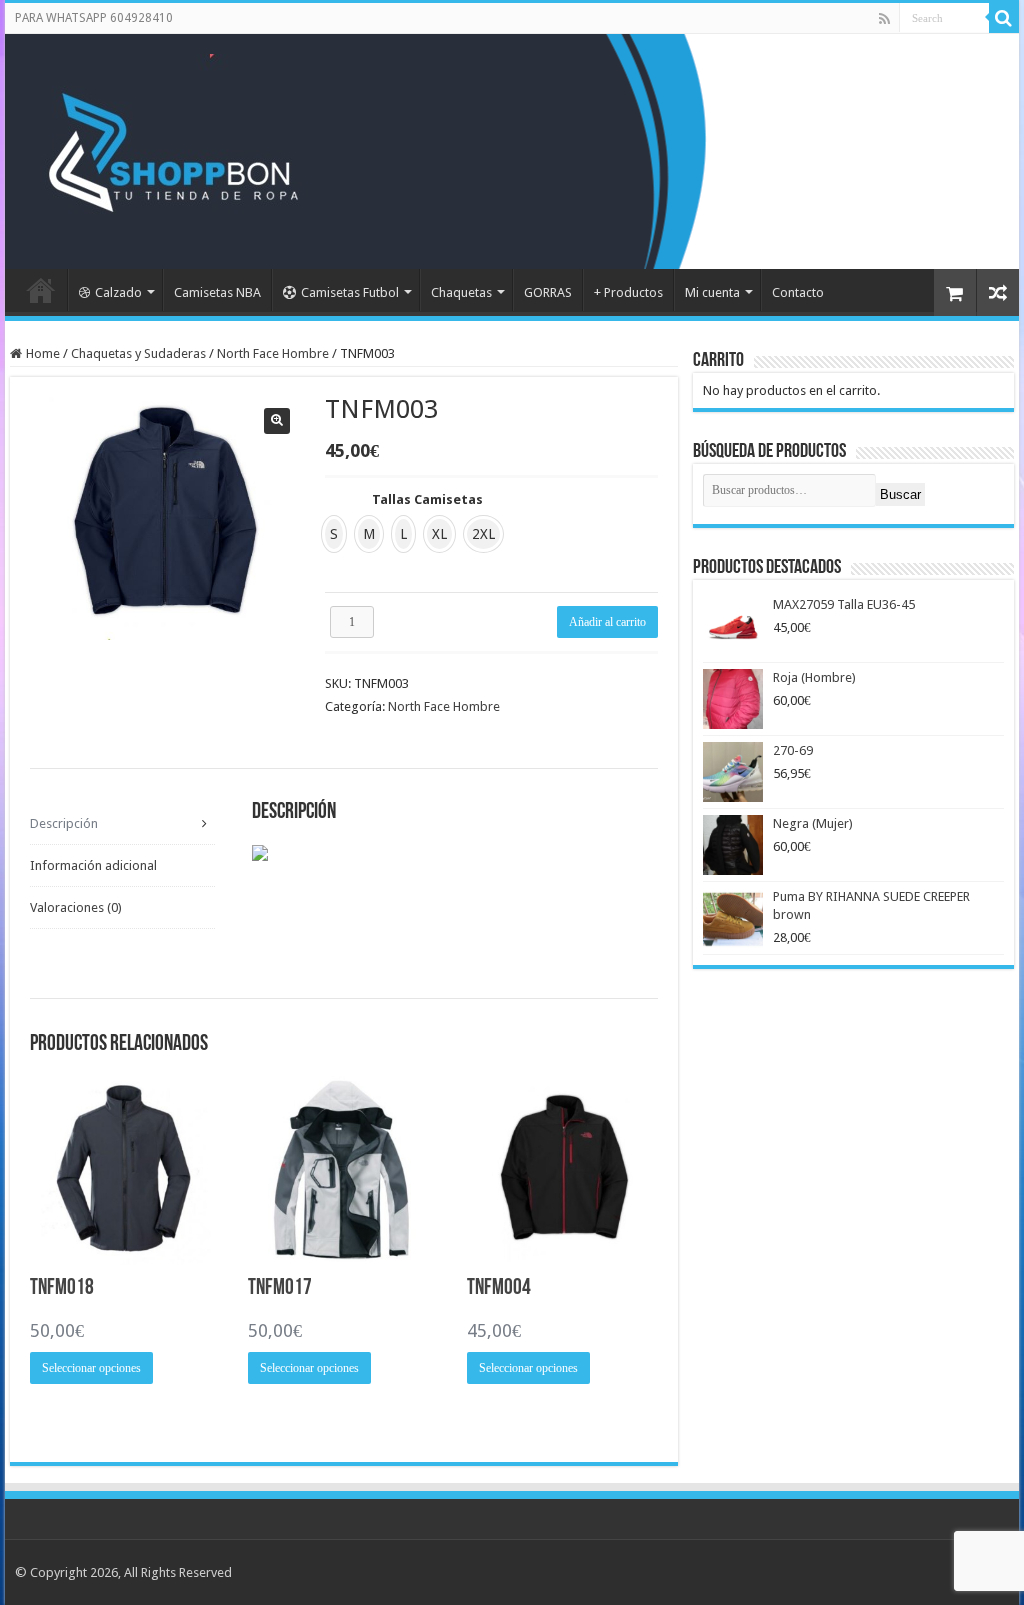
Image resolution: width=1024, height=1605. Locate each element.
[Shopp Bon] (170, 148)
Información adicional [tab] (93, 865)
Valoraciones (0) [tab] (76, 907)
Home (43, 353)
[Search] (1004, 18)
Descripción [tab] (64, 823)
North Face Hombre (273, 353)
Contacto (798, 292)
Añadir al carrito (607, 622)
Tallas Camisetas (427, 499)
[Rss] (884, 19)
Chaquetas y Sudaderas (138, 353)
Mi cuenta (712, 292)
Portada (41, 290)
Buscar (900, 494)
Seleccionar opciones (91, 1368)
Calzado (118, 292)
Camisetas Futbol (350, 292)
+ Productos (628, 292)
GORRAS (548, 292)
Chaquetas (461, 292)
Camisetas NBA (217, 292)
